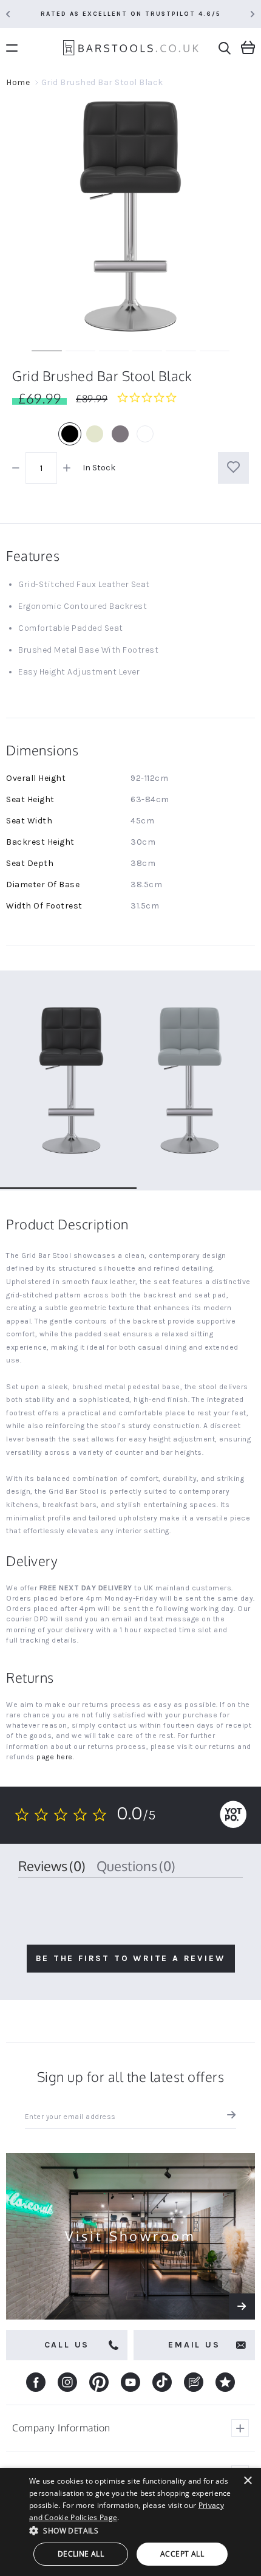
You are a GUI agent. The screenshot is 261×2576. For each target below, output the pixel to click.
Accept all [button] (182, 2554)
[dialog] (130, 2522)
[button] (130, 2530)
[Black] (70, 434)
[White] (145, 434)
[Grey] (120, 434)
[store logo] (131, 50)
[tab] (52, 1866)
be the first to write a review (131, 1958)
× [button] (247, 2481)
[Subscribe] (229, 2117)
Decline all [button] (81, 2554)
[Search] (225, 48)
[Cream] (95, 434)
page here (55, 1757)
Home (18, 82)
